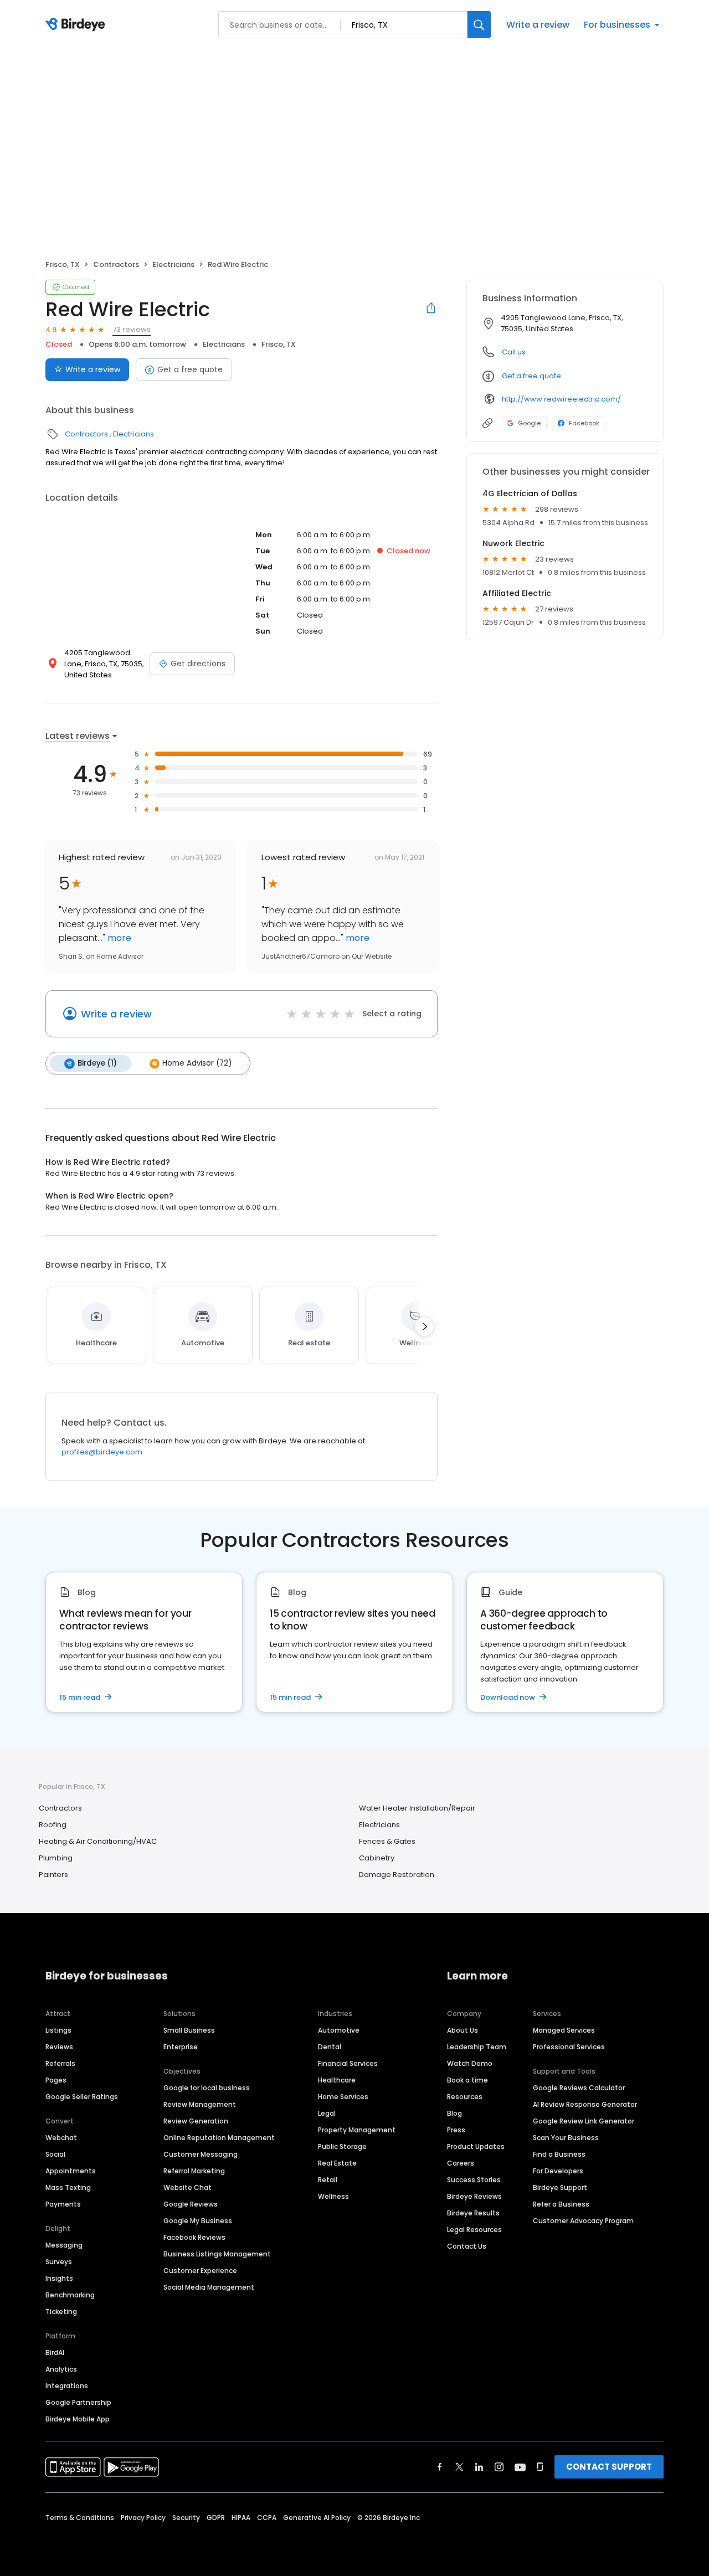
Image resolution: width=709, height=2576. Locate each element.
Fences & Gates (387, 1841)
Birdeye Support (560, 2187)
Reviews (59, 2047)
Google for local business (207, 2088)
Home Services (343, 2097)
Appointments (71, 2171)
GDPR (216, 2518)
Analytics (61, 2369)
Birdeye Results (473, 2213)
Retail (328, 2180)
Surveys (59, 2262)
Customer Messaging (201, 2154)
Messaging (64, 2245)
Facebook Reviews (194, 2237)
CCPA (267, 2518)
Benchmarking (70, 2295)
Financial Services (348, 2063)
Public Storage (342, 2146)
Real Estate (337, 2163)
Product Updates (476, 2146)
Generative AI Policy (317, 2518)
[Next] (424, 1326)
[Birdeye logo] (77, 25)
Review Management (200, 2104)
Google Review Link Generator (584, 2121)
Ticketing (61, 2312)
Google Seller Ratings (82, 2097)
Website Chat (187, 2187)
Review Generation (196, 2121)
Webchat (61, 2138)
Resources (465, 2097)
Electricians (173, 264)
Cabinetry (377, 1858)
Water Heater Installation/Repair (417, 1808)
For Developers (558, 2171)
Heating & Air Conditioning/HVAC (98, 1841)
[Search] (479, 25)
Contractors (116, 264)
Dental (330, 2047)
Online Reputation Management (219, 2138)
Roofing (53, 1825)
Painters (53, 1875)
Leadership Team (477, 2047)
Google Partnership (78, 2402)
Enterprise (181, 2047)
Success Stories (474, 2180)
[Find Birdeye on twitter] (459, 2467)
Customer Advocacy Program (583, 2221)
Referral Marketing (194, 2171)
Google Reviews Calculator (579, 2088)
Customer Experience (200, 2271)
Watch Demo (470, 2063)
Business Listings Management (217, 2254)
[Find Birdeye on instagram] (499, 2467)
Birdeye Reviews (474, 2196)
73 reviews (132, 329)
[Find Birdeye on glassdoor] (540, 2467)
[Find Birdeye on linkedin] (479, 2467)
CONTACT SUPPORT (609, 2467)
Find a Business (559, 2154)
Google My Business (198, 2221)
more (118, 938)
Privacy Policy (143, 2518)
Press (456, 2130)
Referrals (60, 2063)
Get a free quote (190, 369)
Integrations (67, 2386)
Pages (56, 2080)
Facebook (584, 423)
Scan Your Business (566, 2138)
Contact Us (467, 2246)
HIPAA (241, 2518)
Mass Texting (68, 2187)
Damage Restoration (397, 1875)
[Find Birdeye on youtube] (520, 2467)
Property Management (357, 2130)
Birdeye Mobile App (78, 2419)
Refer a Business (561, 2204)
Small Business (189, 2030)
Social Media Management (209, 2287)
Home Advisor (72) (197, 1063)
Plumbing (56, 1858)
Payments (63, 2204)
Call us (514, 352)
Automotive (339, 2030)
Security (186, 2518)
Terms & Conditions (80, 2518)
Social (55, 2154)
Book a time (467, 2080)
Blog (454, 2113)
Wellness (333, 2196)
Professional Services (569, 2047)
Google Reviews (191, 2204)
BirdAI (55, 2353)
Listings (58, 2030)
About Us (463, 2030)
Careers (461, 2163)
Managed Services (564, 2030)
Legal (327, 2113)
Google (529, 423)
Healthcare (337, 2080)
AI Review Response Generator (585, 2104)
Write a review (538, 25)
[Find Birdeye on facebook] (440, 2467)
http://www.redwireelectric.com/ (561, 399)
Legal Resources (474, 2230)
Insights (59, 2278)
